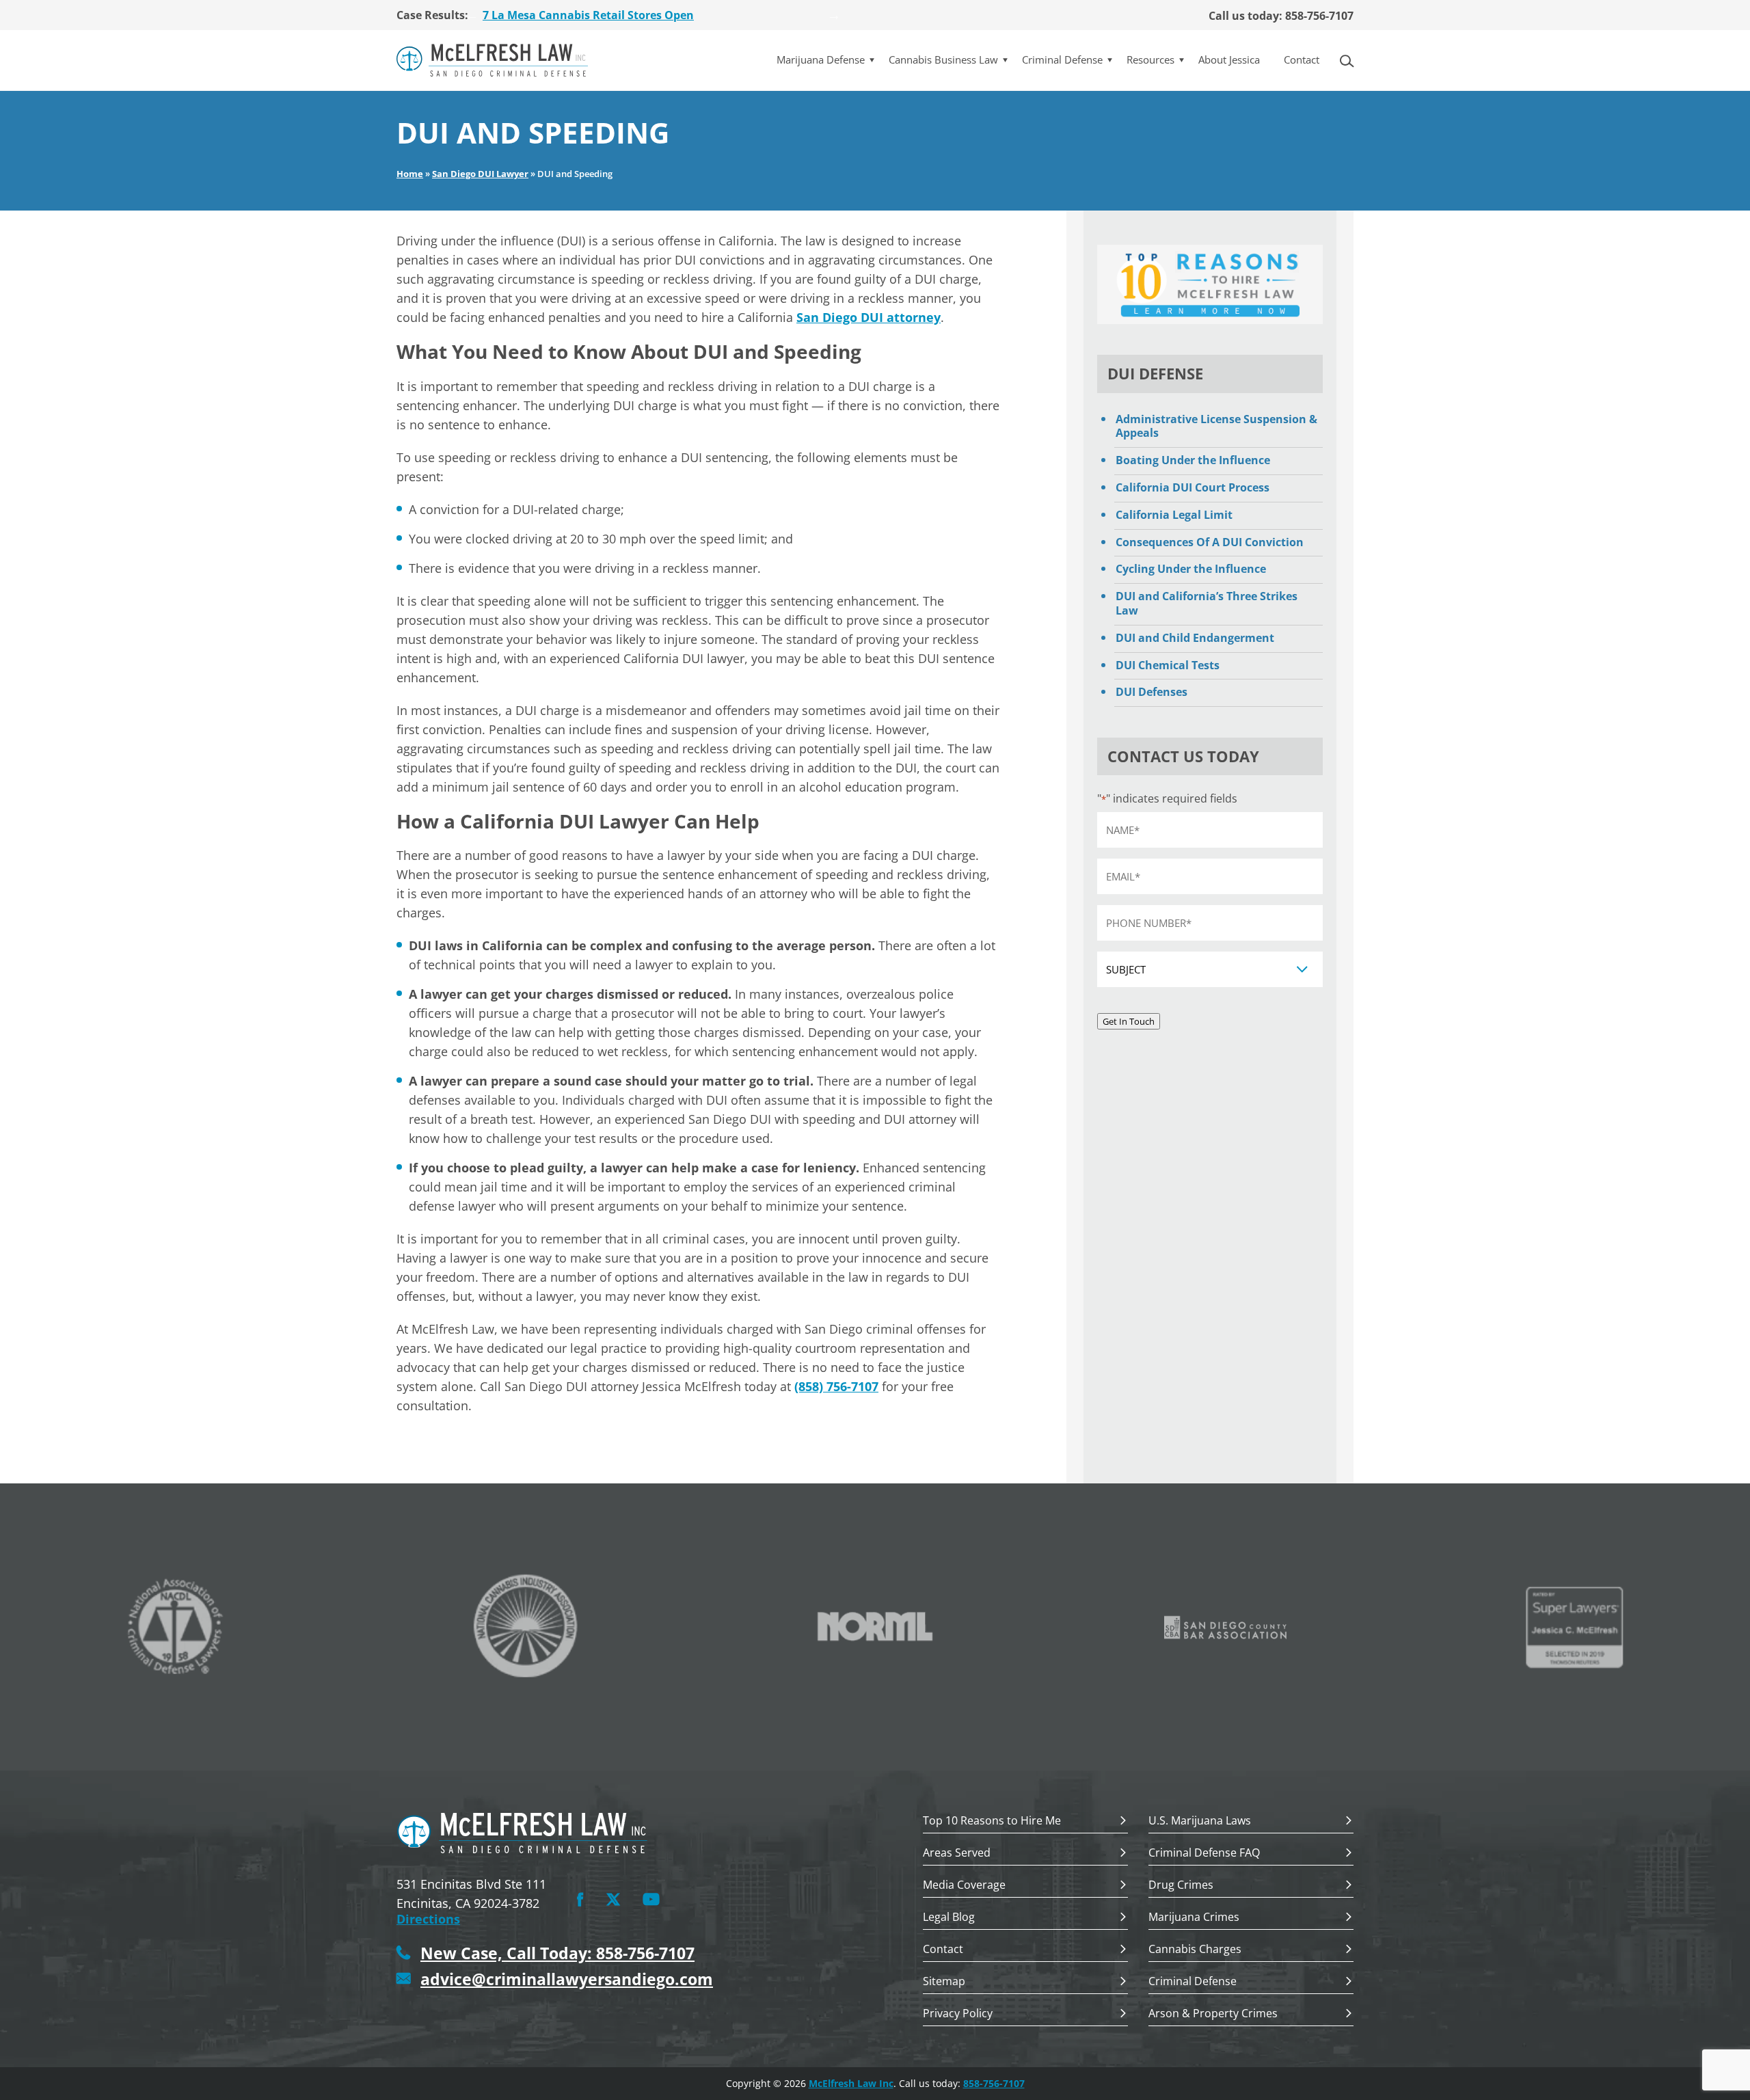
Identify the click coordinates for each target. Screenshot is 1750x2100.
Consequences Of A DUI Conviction (1210, 542)
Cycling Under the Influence (1191, 569)
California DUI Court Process (1193, 487)
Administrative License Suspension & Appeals (1216, 426)
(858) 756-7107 (836, 1386)
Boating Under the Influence (1193, 460)
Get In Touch (1129, 1021)
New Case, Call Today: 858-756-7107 (557, 1953)
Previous (472, 15)
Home (410, 174)
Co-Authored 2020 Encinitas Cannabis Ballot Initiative (629, 18)
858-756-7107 (994, 2083)
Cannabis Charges (1195, 1950)
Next (834, 15)
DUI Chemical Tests (1168, 665)
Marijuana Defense (821, 60)
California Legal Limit (1174, 515)
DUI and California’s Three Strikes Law (1207, 603)
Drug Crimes (1181, 1886)
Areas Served (957, 1854)
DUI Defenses (1152, 692)
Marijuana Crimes (1194, 1918)
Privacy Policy (958, 2014)
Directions (428, 1919)
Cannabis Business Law (943, 60)
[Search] (1351, 60)
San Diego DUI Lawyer (480, 174)
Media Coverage (964, 1886)
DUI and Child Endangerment (1195, 638)
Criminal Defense (1062, 60)
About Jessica (1229, 60)
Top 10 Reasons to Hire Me (992, 1821)
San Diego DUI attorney (869, 317)
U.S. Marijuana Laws (1200, 1821)
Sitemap (944, 1982)
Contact (1302, 60)
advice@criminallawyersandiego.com (567, 1979)
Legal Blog (949, 1918)
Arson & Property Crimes (1213, 2014)
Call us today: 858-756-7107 (1281, 16)
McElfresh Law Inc (851, 2083)
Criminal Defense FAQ (1204, 1854)
